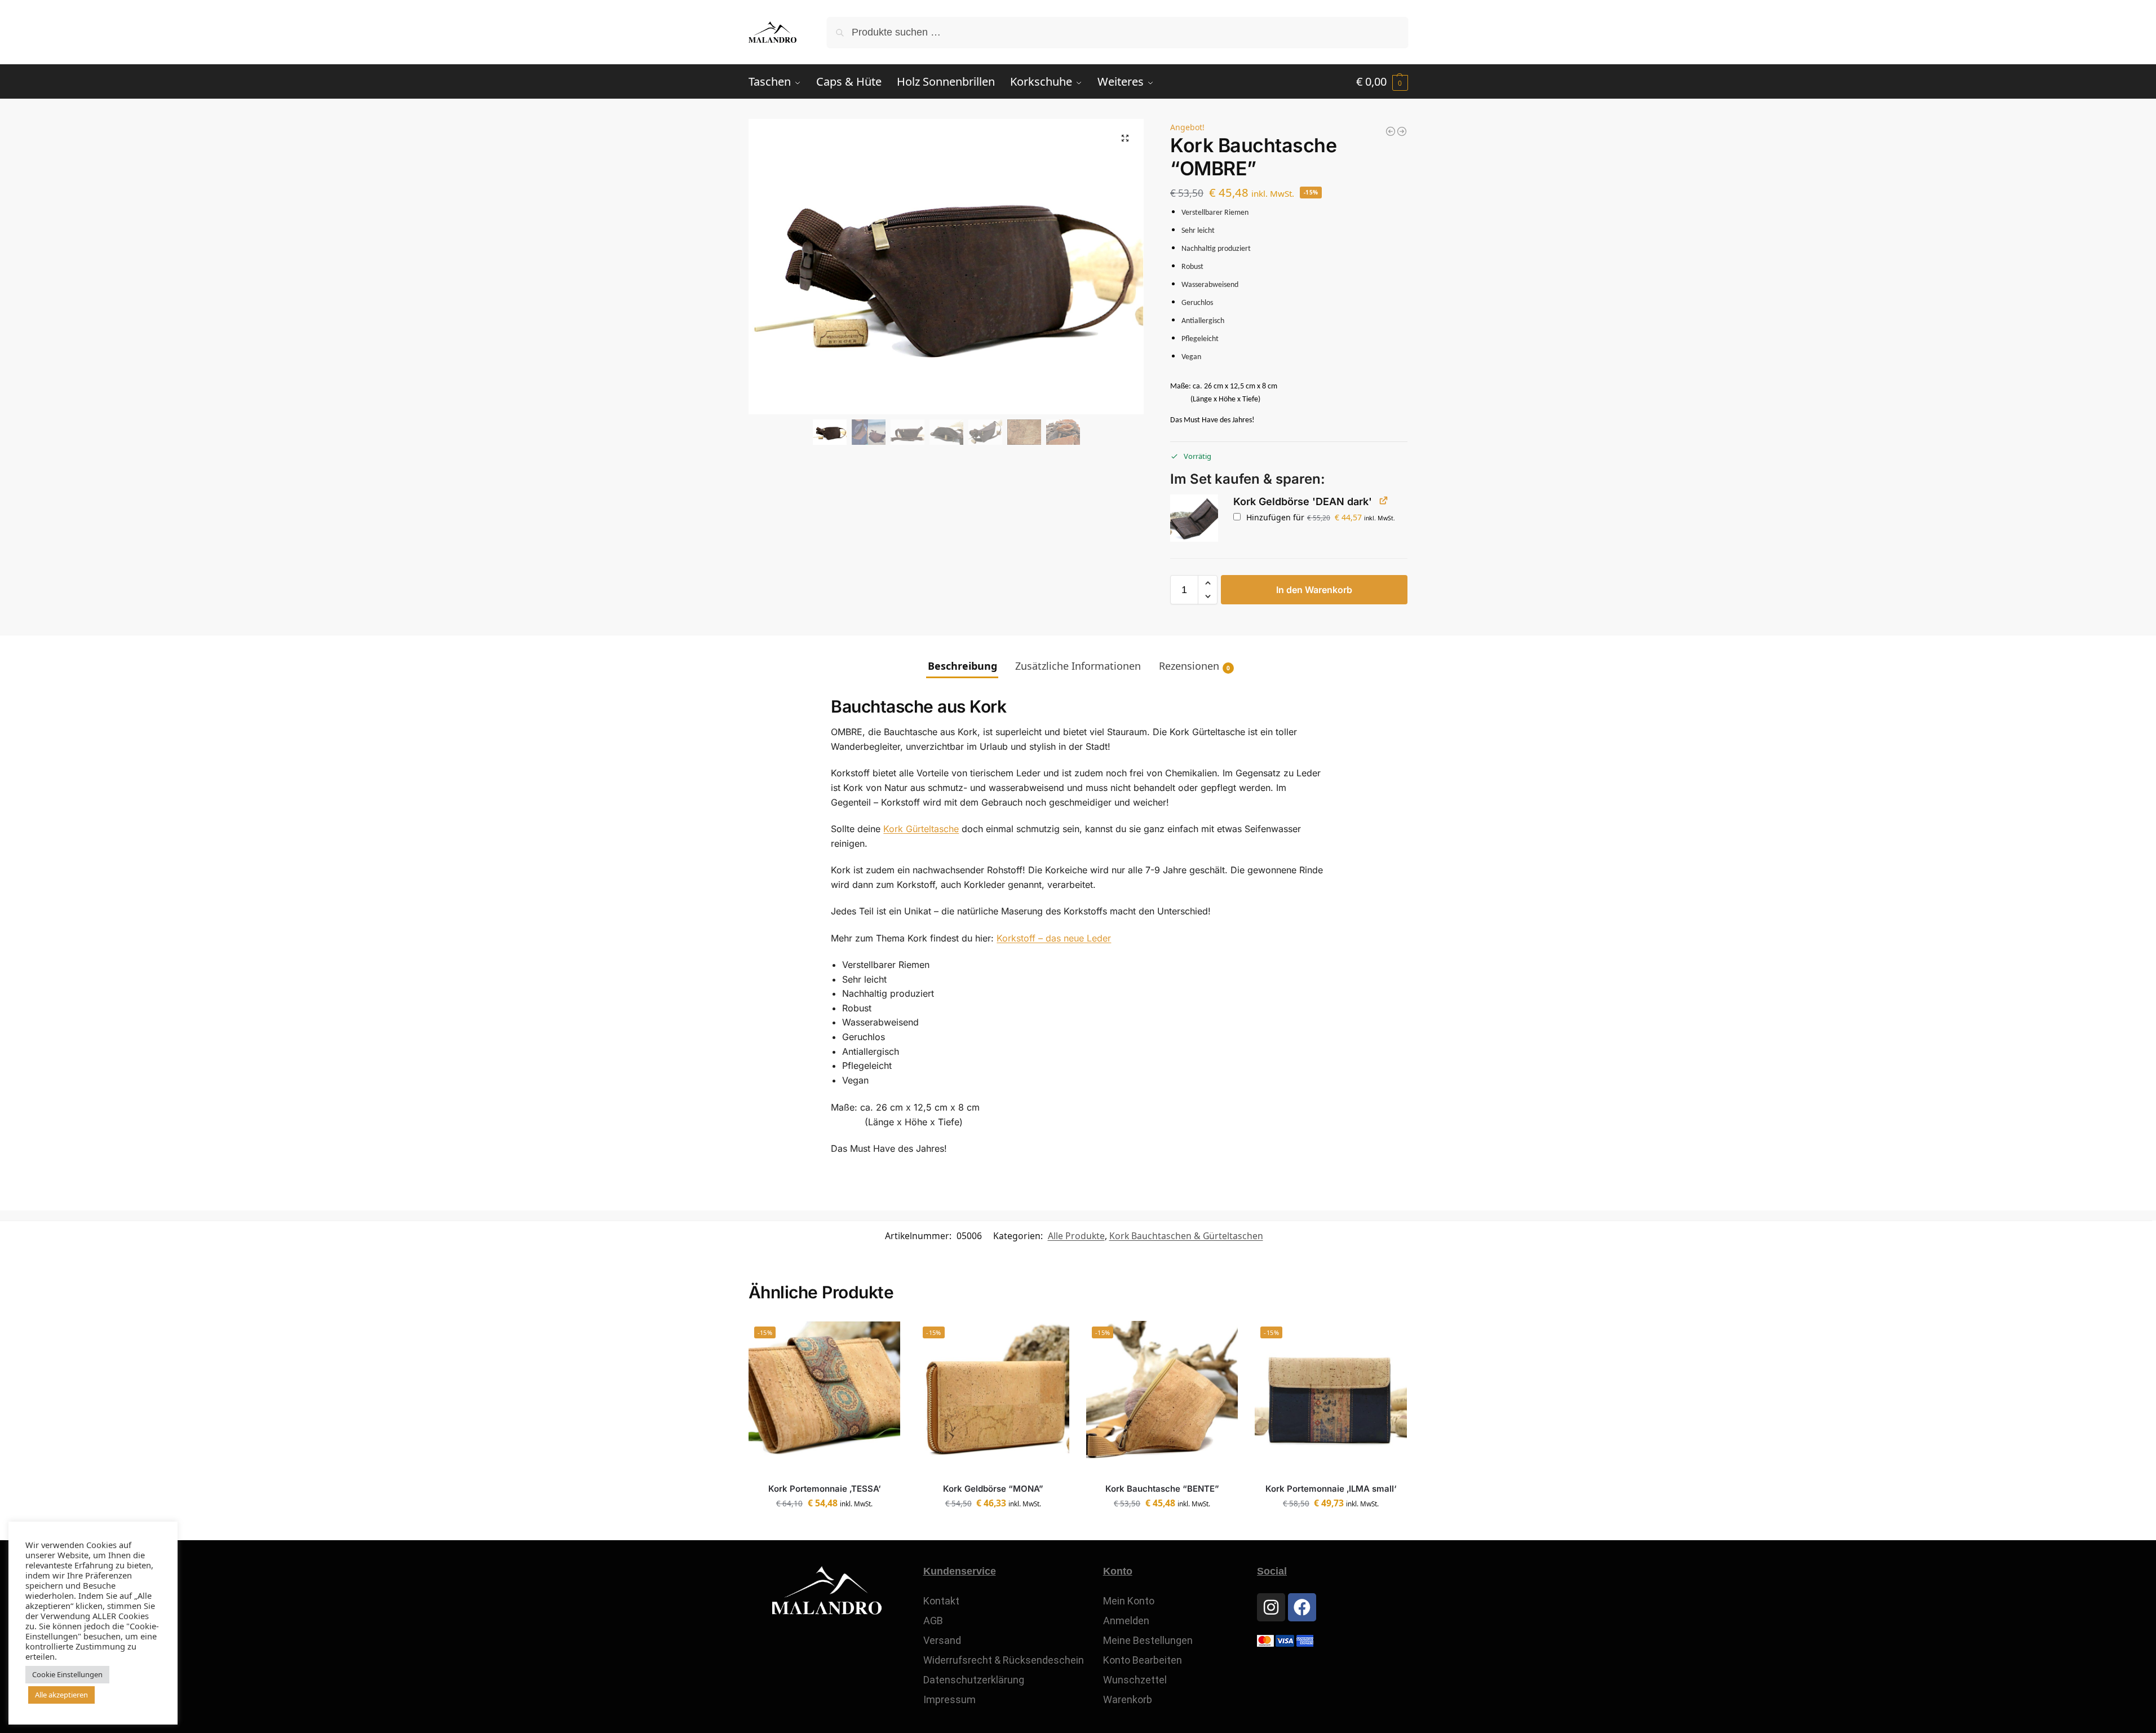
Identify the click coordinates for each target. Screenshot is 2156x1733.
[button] (1382, 82)
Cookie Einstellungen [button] (67, 1674)
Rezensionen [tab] (1194, 666)
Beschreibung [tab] (962, 666)
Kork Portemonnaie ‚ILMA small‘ (1331, 1489)
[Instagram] (1271, 1607)
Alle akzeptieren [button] (61, 1695)
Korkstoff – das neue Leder (1054, 938)
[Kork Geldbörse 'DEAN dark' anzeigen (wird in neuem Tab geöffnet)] (1384, 500)
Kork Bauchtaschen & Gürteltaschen (1186, 1236)
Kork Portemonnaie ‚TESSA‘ (824, 1489)
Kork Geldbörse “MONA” (993, 1489)
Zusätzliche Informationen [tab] (1078, 666)
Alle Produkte (1076, 1236)
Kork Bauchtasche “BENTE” (1162, 1489)
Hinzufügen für (1320, 517)
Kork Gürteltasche (921, 829)
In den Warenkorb (1314, 590)
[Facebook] (1302, 1607)
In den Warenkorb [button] (824, 1529)
